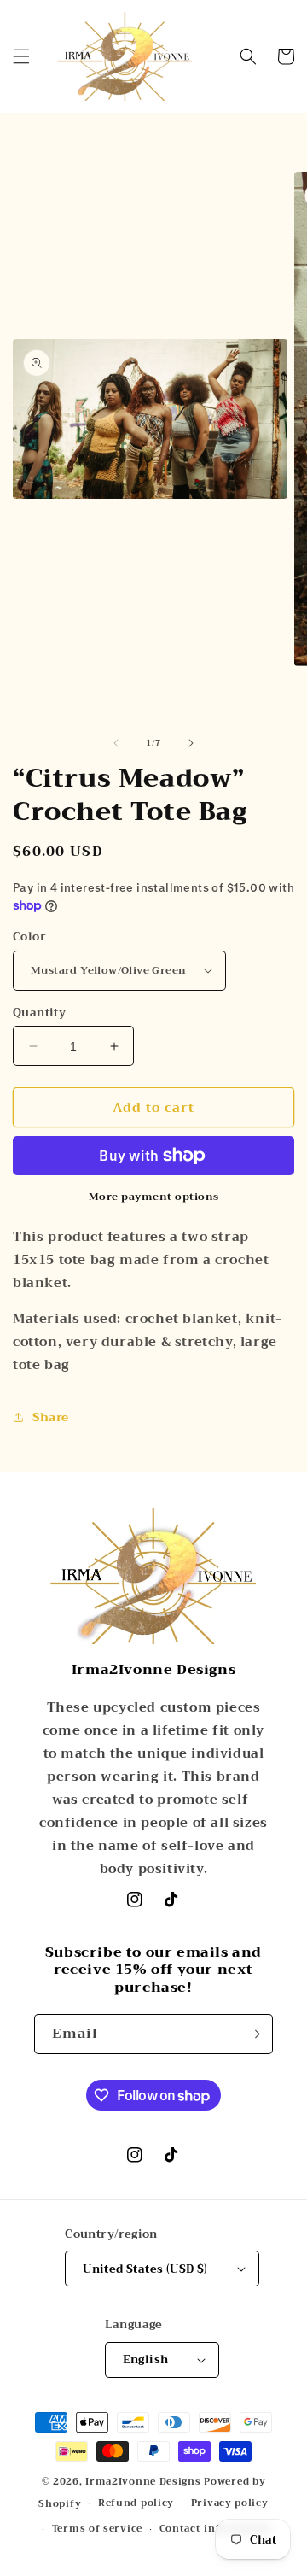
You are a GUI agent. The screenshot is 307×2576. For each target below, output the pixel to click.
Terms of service (97, 2529)
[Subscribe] (253, 2034)
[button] (21, 56)
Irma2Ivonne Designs (143, 2482)
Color (29, 937)
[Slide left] (116, 743)
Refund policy (136, 2503)
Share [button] (51, 1417)
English (146, 2359)
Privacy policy (230, 2503)
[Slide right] (191, 743)
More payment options (154, 1197)
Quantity (39, 1013)
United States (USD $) (145, 2269)
